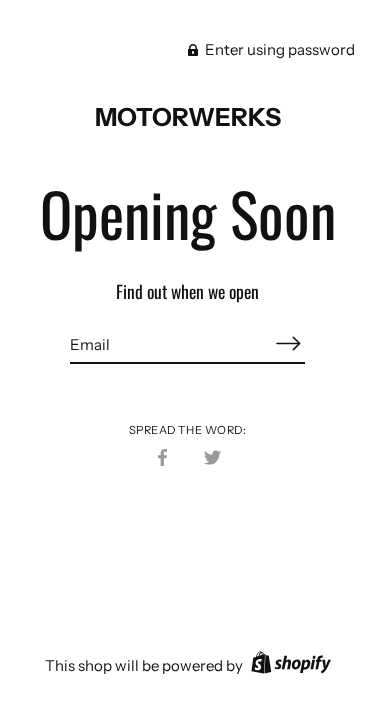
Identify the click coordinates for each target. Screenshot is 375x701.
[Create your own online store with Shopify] (288, 665)
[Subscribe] (289, 343)
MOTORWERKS (188, 117)
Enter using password (278, 49)
